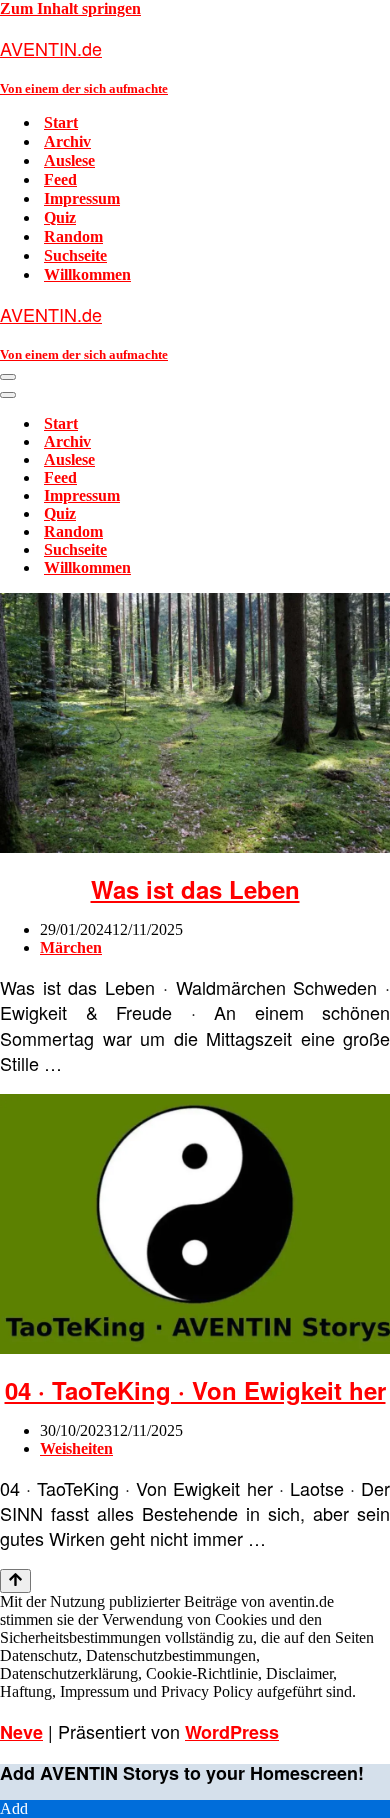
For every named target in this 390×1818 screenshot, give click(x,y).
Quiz (60, 217)
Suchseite (75, 255)
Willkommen (87, 274)
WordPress (232, 1732)
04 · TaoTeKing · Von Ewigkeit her (195, 1390)
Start (61, 122)
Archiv (67, 141)
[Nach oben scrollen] (15, 1581)
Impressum (82, 198)
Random (73, 236)
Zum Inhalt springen (70, 8)
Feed (60, 179)
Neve (21, 1732)
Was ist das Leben (195, 889)
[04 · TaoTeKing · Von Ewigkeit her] (195, 1348)
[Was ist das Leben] (195, 847)
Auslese (69, 160)
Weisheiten (76, 1448)
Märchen (71, 947)
